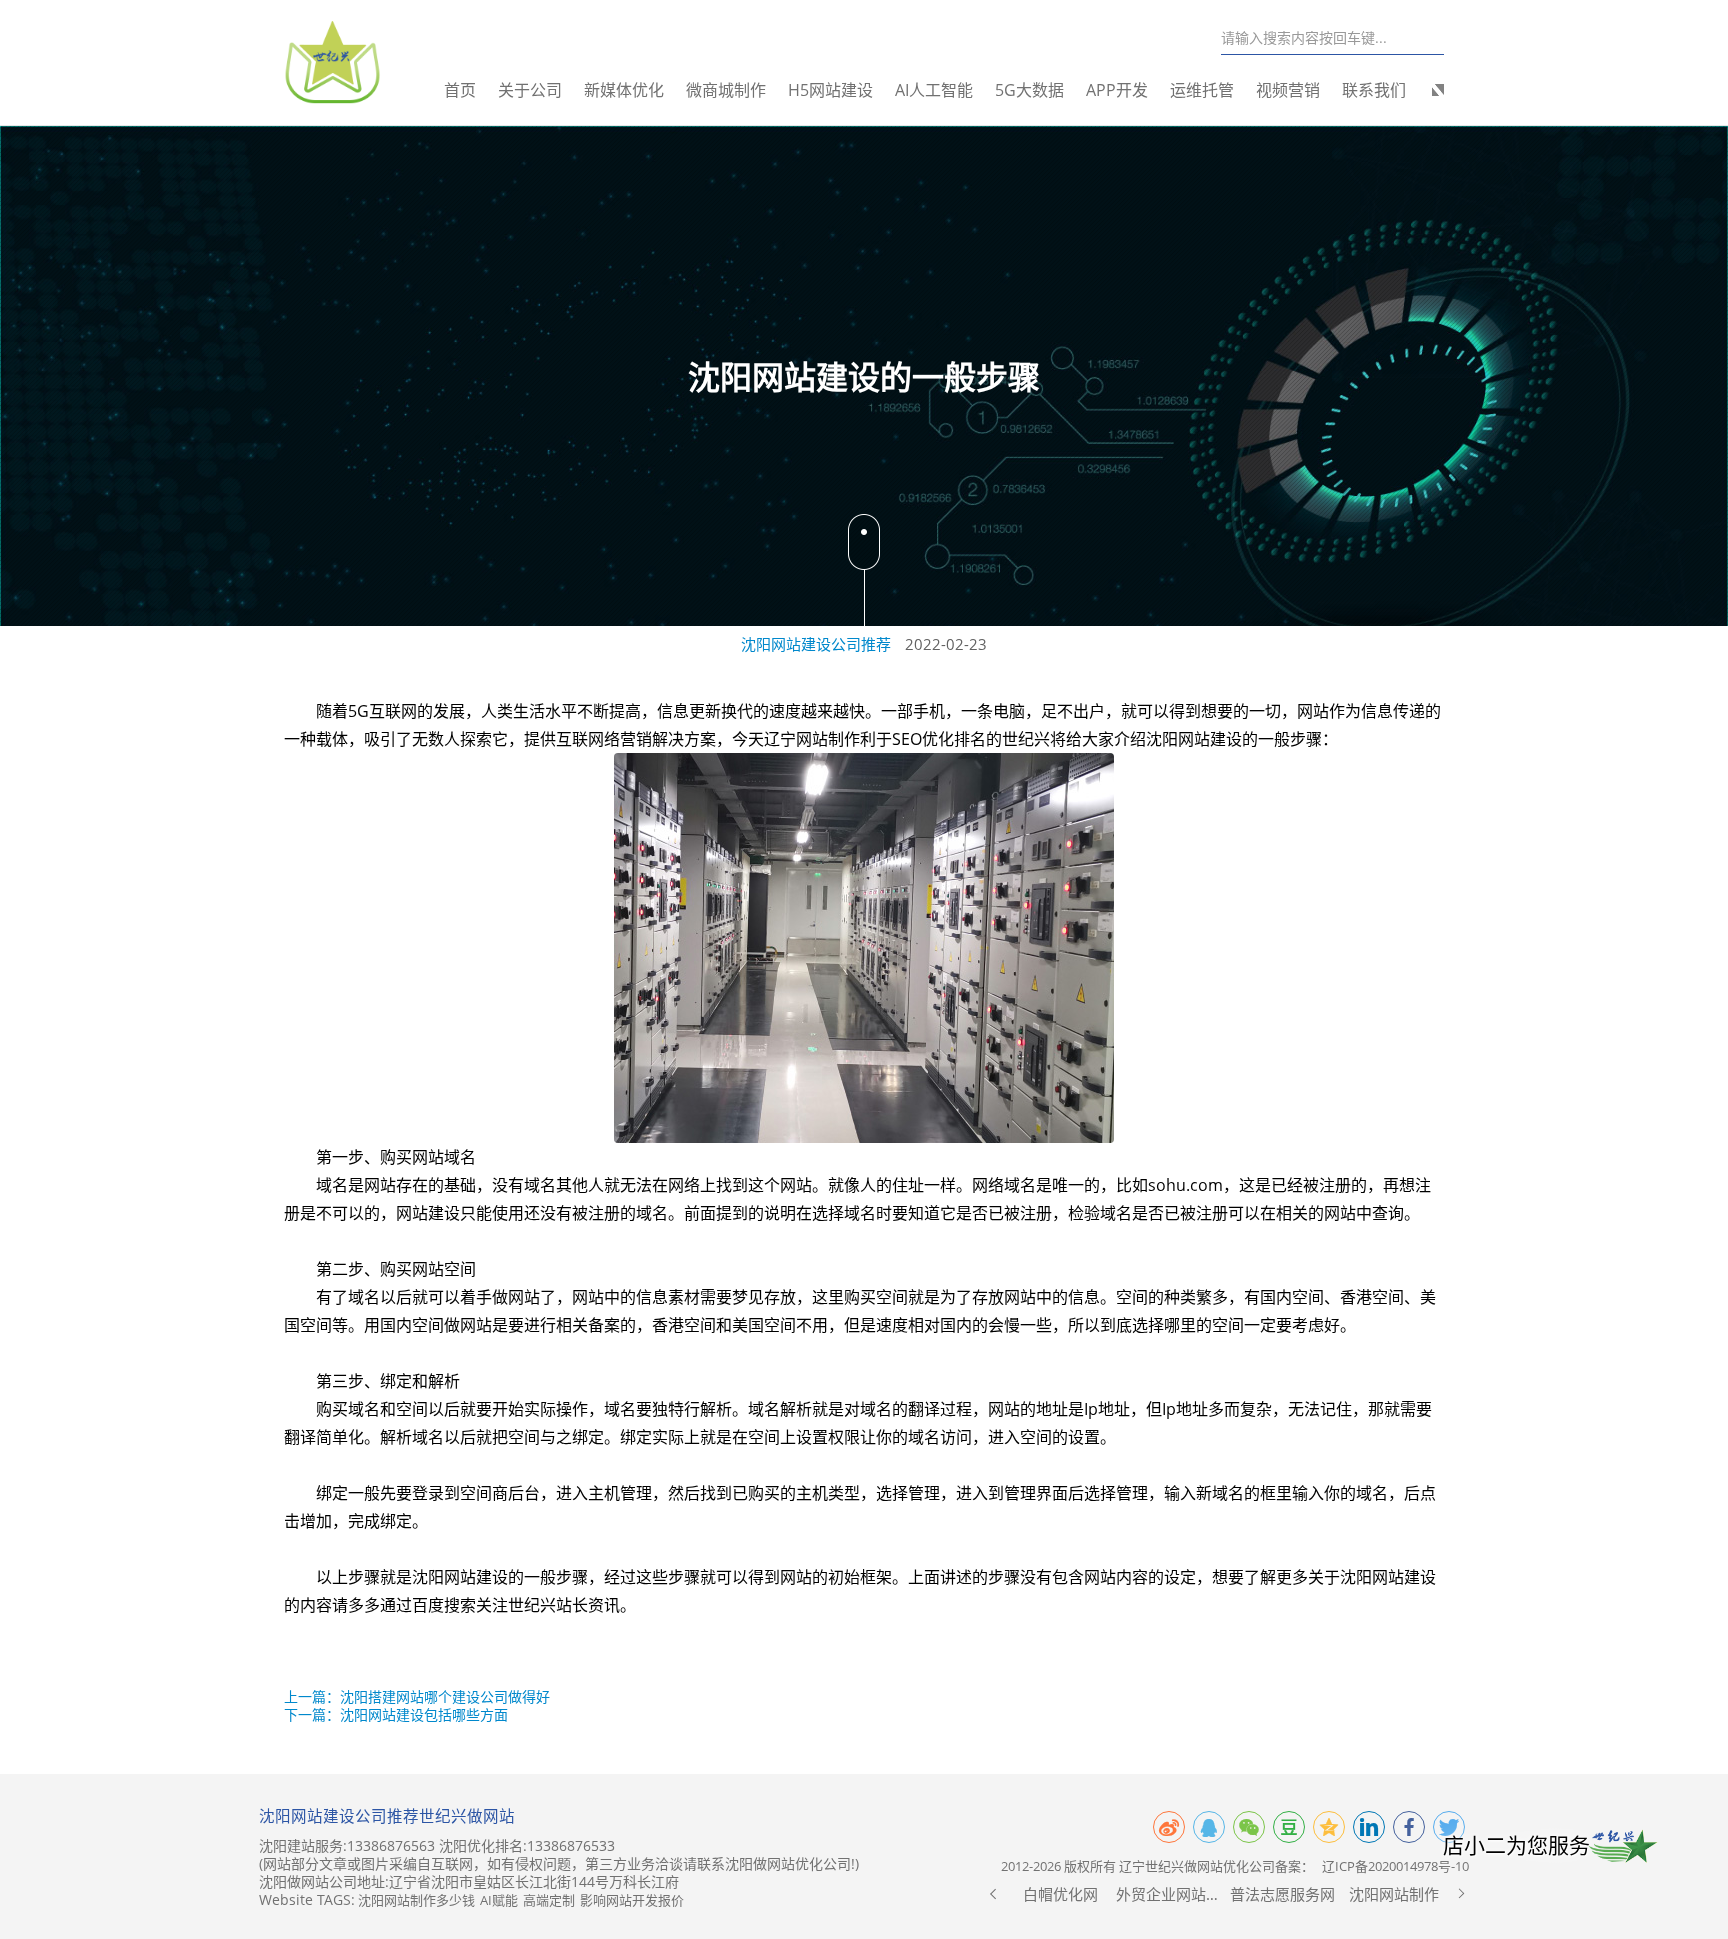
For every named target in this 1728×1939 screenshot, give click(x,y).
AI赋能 (499, 1900)
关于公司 (530, 90)
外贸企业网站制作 (1171, 1894)
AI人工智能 (934, 90)
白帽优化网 (1060, 1894)
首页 (460, 90)
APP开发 (1117, 90)
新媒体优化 (624, 90)
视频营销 (1288, 90)
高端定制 (549, 1900)
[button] (993, 1894)
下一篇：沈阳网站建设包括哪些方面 (396, 1714)
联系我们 (1374, 90)
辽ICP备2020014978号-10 (1395, 1866)
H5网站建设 (830, 90)
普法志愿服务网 (1282, 1894)
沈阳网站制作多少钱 (416, 1900)
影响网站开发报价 (632, 1900)
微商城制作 (726, 90)
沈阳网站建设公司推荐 (816, 644)
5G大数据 (1029, 90)
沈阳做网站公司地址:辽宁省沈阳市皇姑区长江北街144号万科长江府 (469, 1882)
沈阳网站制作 (1394, 1894)
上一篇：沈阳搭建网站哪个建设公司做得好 (417, 1696)
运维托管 (1202, 90)
